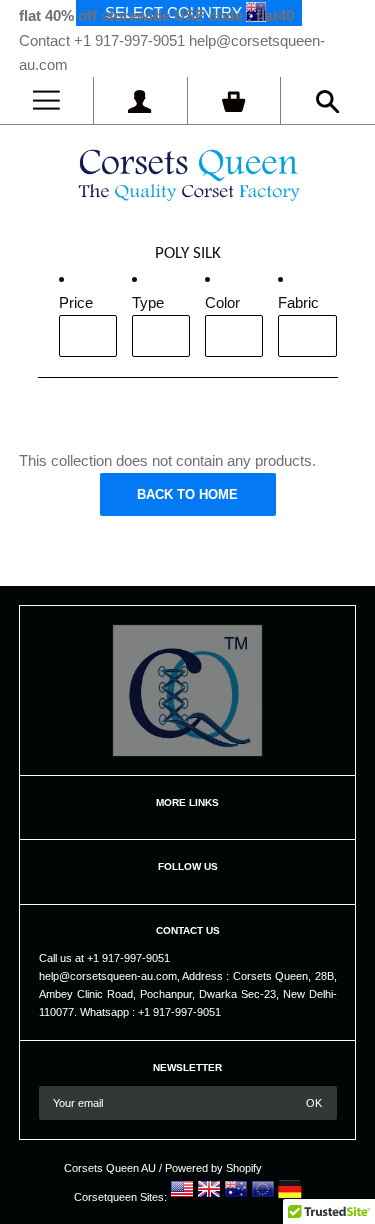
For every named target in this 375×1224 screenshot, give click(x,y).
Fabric (298, 302)
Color (222, 302)
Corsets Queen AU (110, 1168)
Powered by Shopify (213, 1168)
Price (76, 302)
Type (148, 302)
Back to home (187, 494)
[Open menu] (46, 100)
